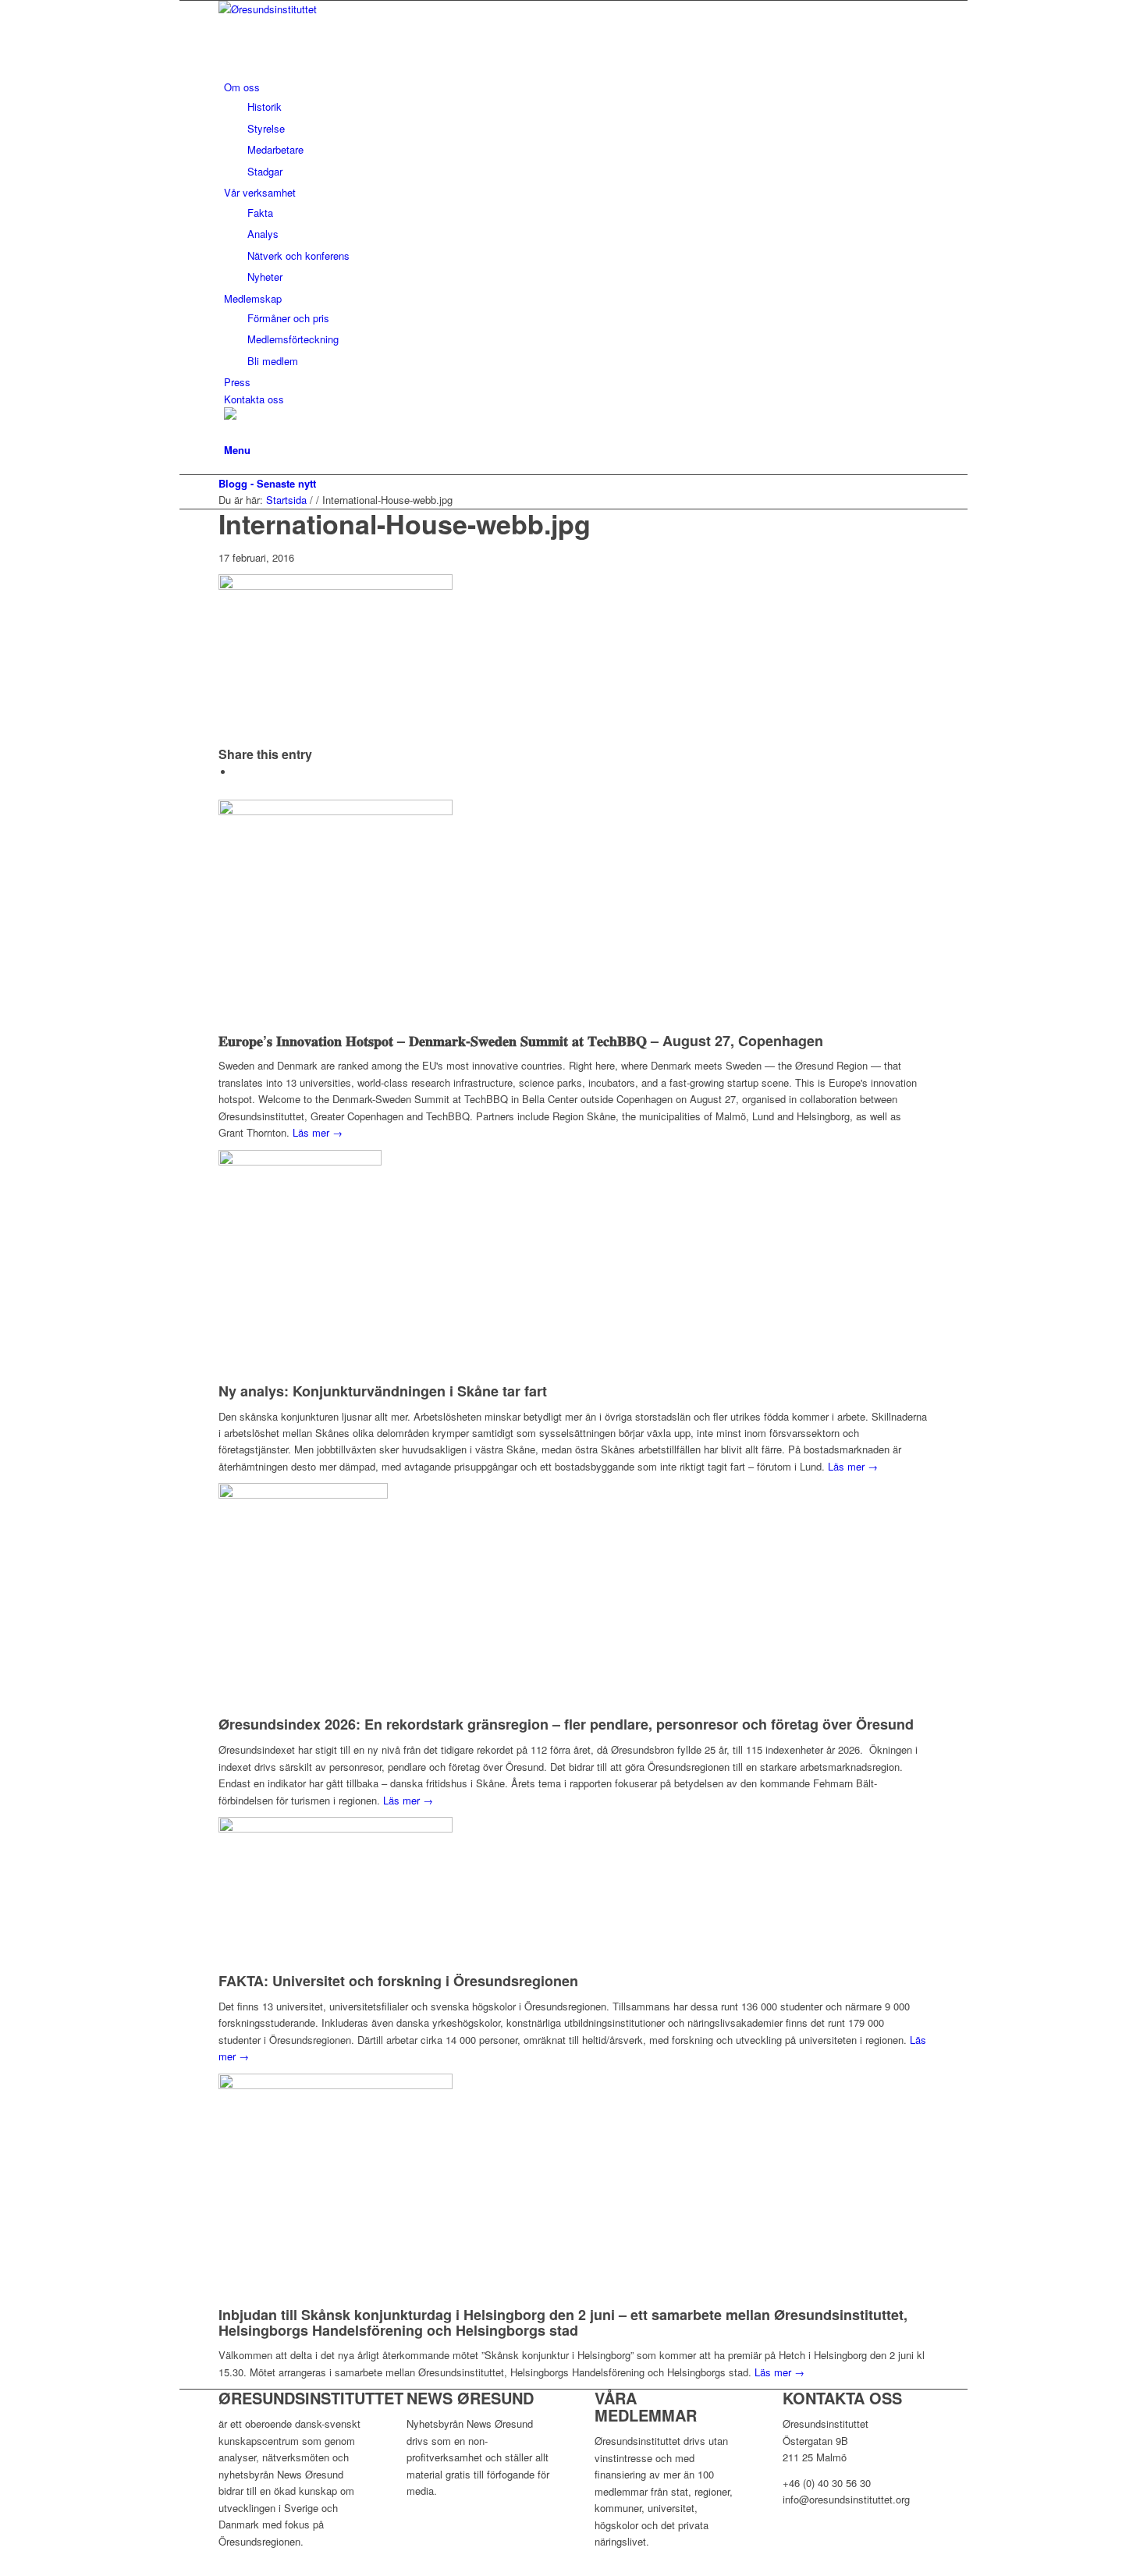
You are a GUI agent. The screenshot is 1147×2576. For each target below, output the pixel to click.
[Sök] (228, 433)
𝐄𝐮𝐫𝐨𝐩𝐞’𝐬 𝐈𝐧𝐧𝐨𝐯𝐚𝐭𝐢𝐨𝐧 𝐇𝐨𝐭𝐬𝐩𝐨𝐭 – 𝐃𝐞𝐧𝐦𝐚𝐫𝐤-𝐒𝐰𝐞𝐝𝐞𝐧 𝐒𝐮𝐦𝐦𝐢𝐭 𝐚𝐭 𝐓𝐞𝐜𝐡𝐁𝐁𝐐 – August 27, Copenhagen (521, 1041)
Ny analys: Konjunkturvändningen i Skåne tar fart (383, 1391)
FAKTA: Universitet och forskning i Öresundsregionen (398, 1981)
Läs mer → (318, 1132)
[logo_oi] (336, 9)
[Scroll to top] (183, 2567)
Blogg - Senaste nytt (267, 483)
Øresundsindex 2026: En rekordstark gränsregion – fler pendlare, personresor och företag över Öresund (566, 1724)
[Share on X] (238, 772)
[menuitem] (576, 129)
